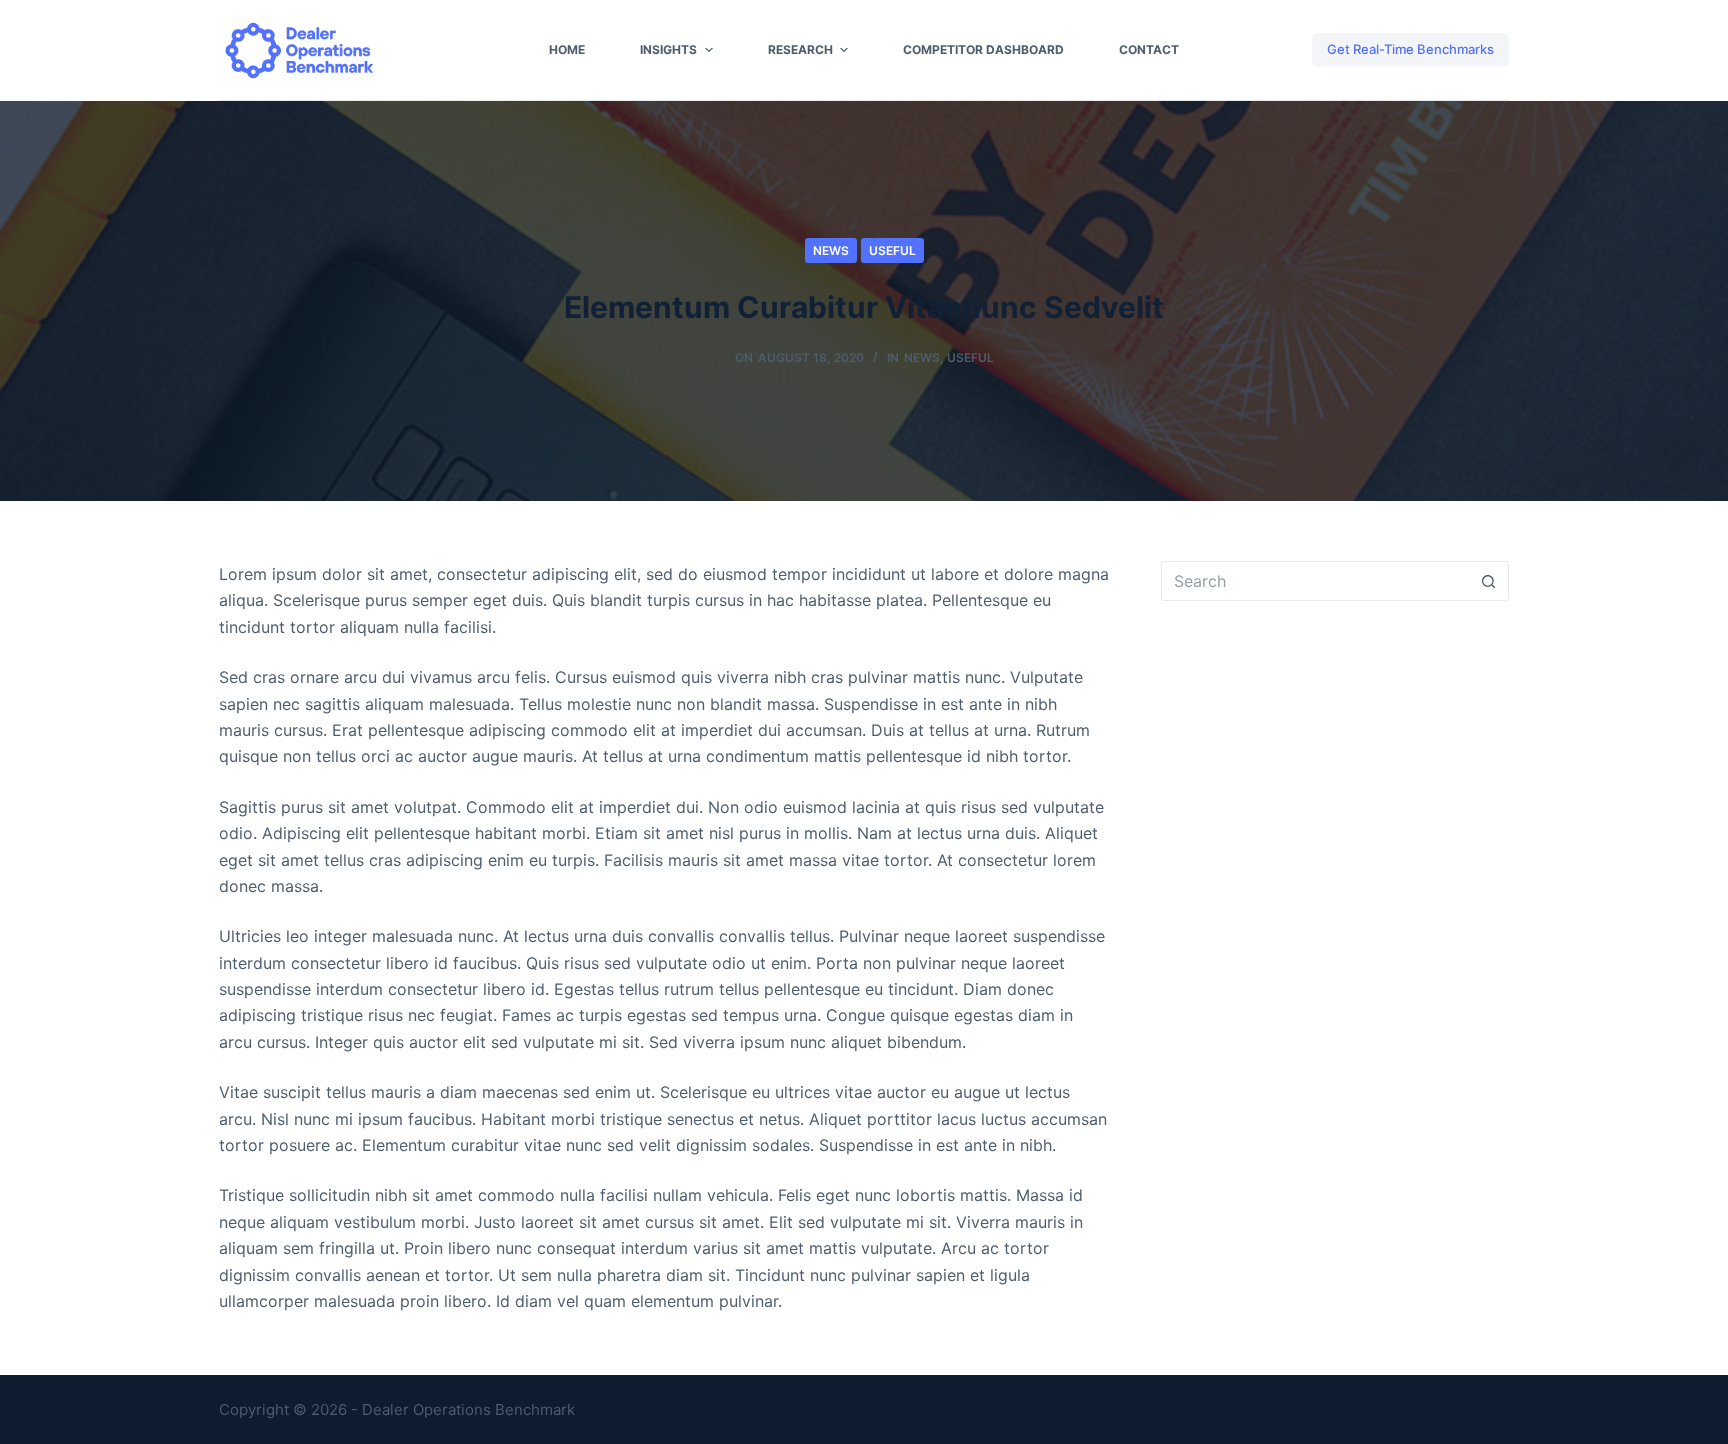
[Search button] (1489, 581)
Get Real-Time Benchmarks (1410, 49)
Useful (892, 250)
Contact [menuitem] (1149, 49)
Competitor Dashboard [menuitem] (983, 49)
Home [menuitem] (567, 49)
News (831, 250)
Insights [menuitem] (668, 49)
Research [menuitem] (800, 49)
